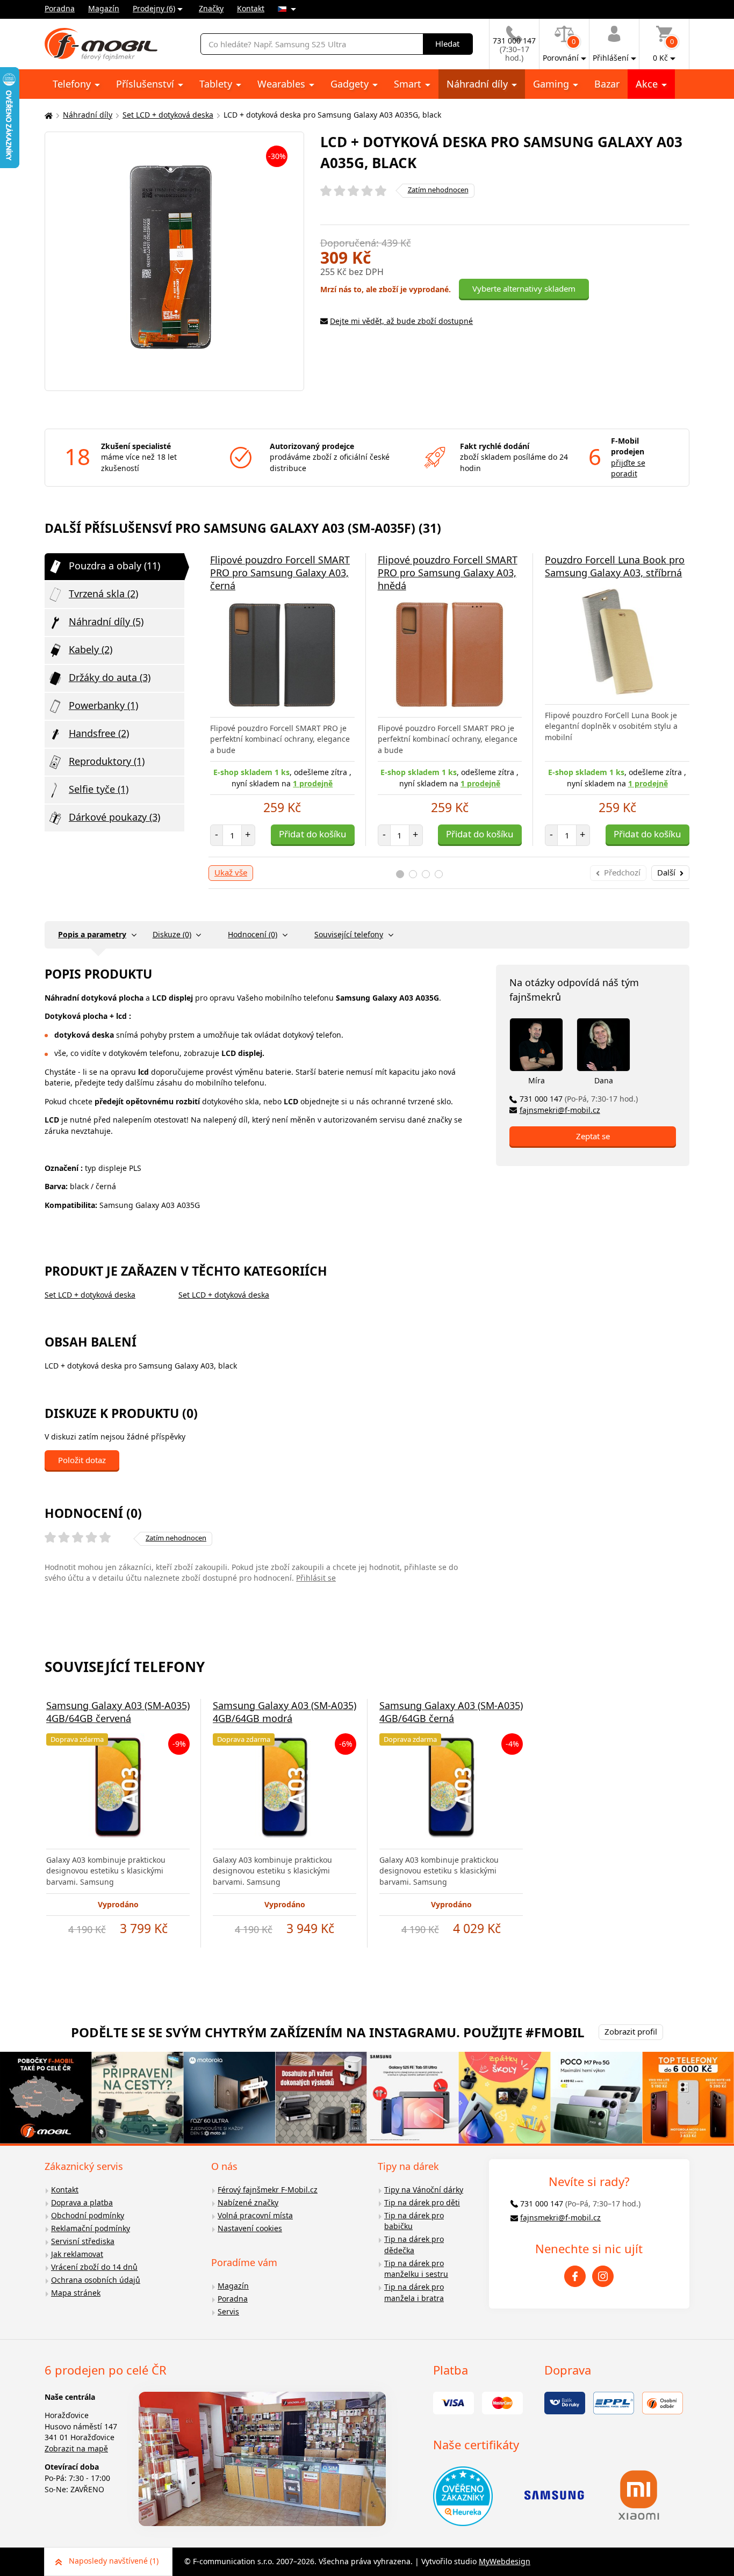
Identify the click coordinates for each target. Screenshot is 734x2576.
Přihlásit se (316, 1578)
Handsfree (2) (99, 733)
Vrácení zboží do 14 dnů (94, 2267)
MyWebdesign (505, 2561)
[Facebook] (575, 2276)
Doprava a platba (82, 2202)
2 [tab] (413, 874)
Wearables (283, 84)
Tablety (217, 84)
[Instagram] (603, 2276)
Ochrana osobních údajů (96, 2280)
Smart (409, 84)
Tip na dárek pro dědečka (414, 2245)
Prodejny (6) (154, 8)
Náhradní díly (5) (106, 621)
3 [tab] (426, 874)
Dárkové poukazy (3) (114, 817)
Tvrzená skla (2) (103, 594)
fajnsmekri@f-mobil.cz (560, 1110)
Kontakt (251, 8)
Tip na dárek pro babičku (414, 2221)
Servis (228, 2311)
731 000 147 (579, 1099)
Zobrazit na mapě (76, 2448)
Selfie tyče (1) (99, 789)
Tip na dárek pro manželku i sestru (416, 2269)
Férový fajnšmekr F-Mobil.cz (268, 2190)
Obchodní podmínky (88, 2215)
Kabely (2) (91, 649)
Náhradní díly (478, 84)
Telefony (73, 84)
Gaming (552, 84)
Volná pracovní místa (255, 2215)
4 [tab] (439, 874)
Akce (648, 84)
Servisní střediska (83, 2241)
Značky (211, 8)
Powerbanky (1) (103, 705)
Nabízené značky (248, 2202)
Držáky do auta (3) (110, 677)
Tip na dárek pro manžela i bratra (414, 2292)
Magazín (104, 8)
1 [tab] (400, 874)
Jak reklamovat (77, 2254)
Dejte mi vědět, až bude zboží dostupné (401, 321)
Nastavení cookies (250, 2228)
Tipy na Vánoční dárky (424, 2190)
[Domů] (47, 115)
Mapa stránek (76, 2293)
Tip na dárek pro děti (422, 2202)
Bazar (607, 84)
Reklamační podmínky (91, 2228)
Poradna (60, 8)
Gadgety (351, 84)
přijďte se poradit (628, 468)
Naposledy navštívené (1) (114, 2561)
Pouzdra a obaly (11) (114, 566)
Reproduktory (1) (107, 761)
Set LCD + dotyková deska (168, 115)
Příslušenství (146, 84)
